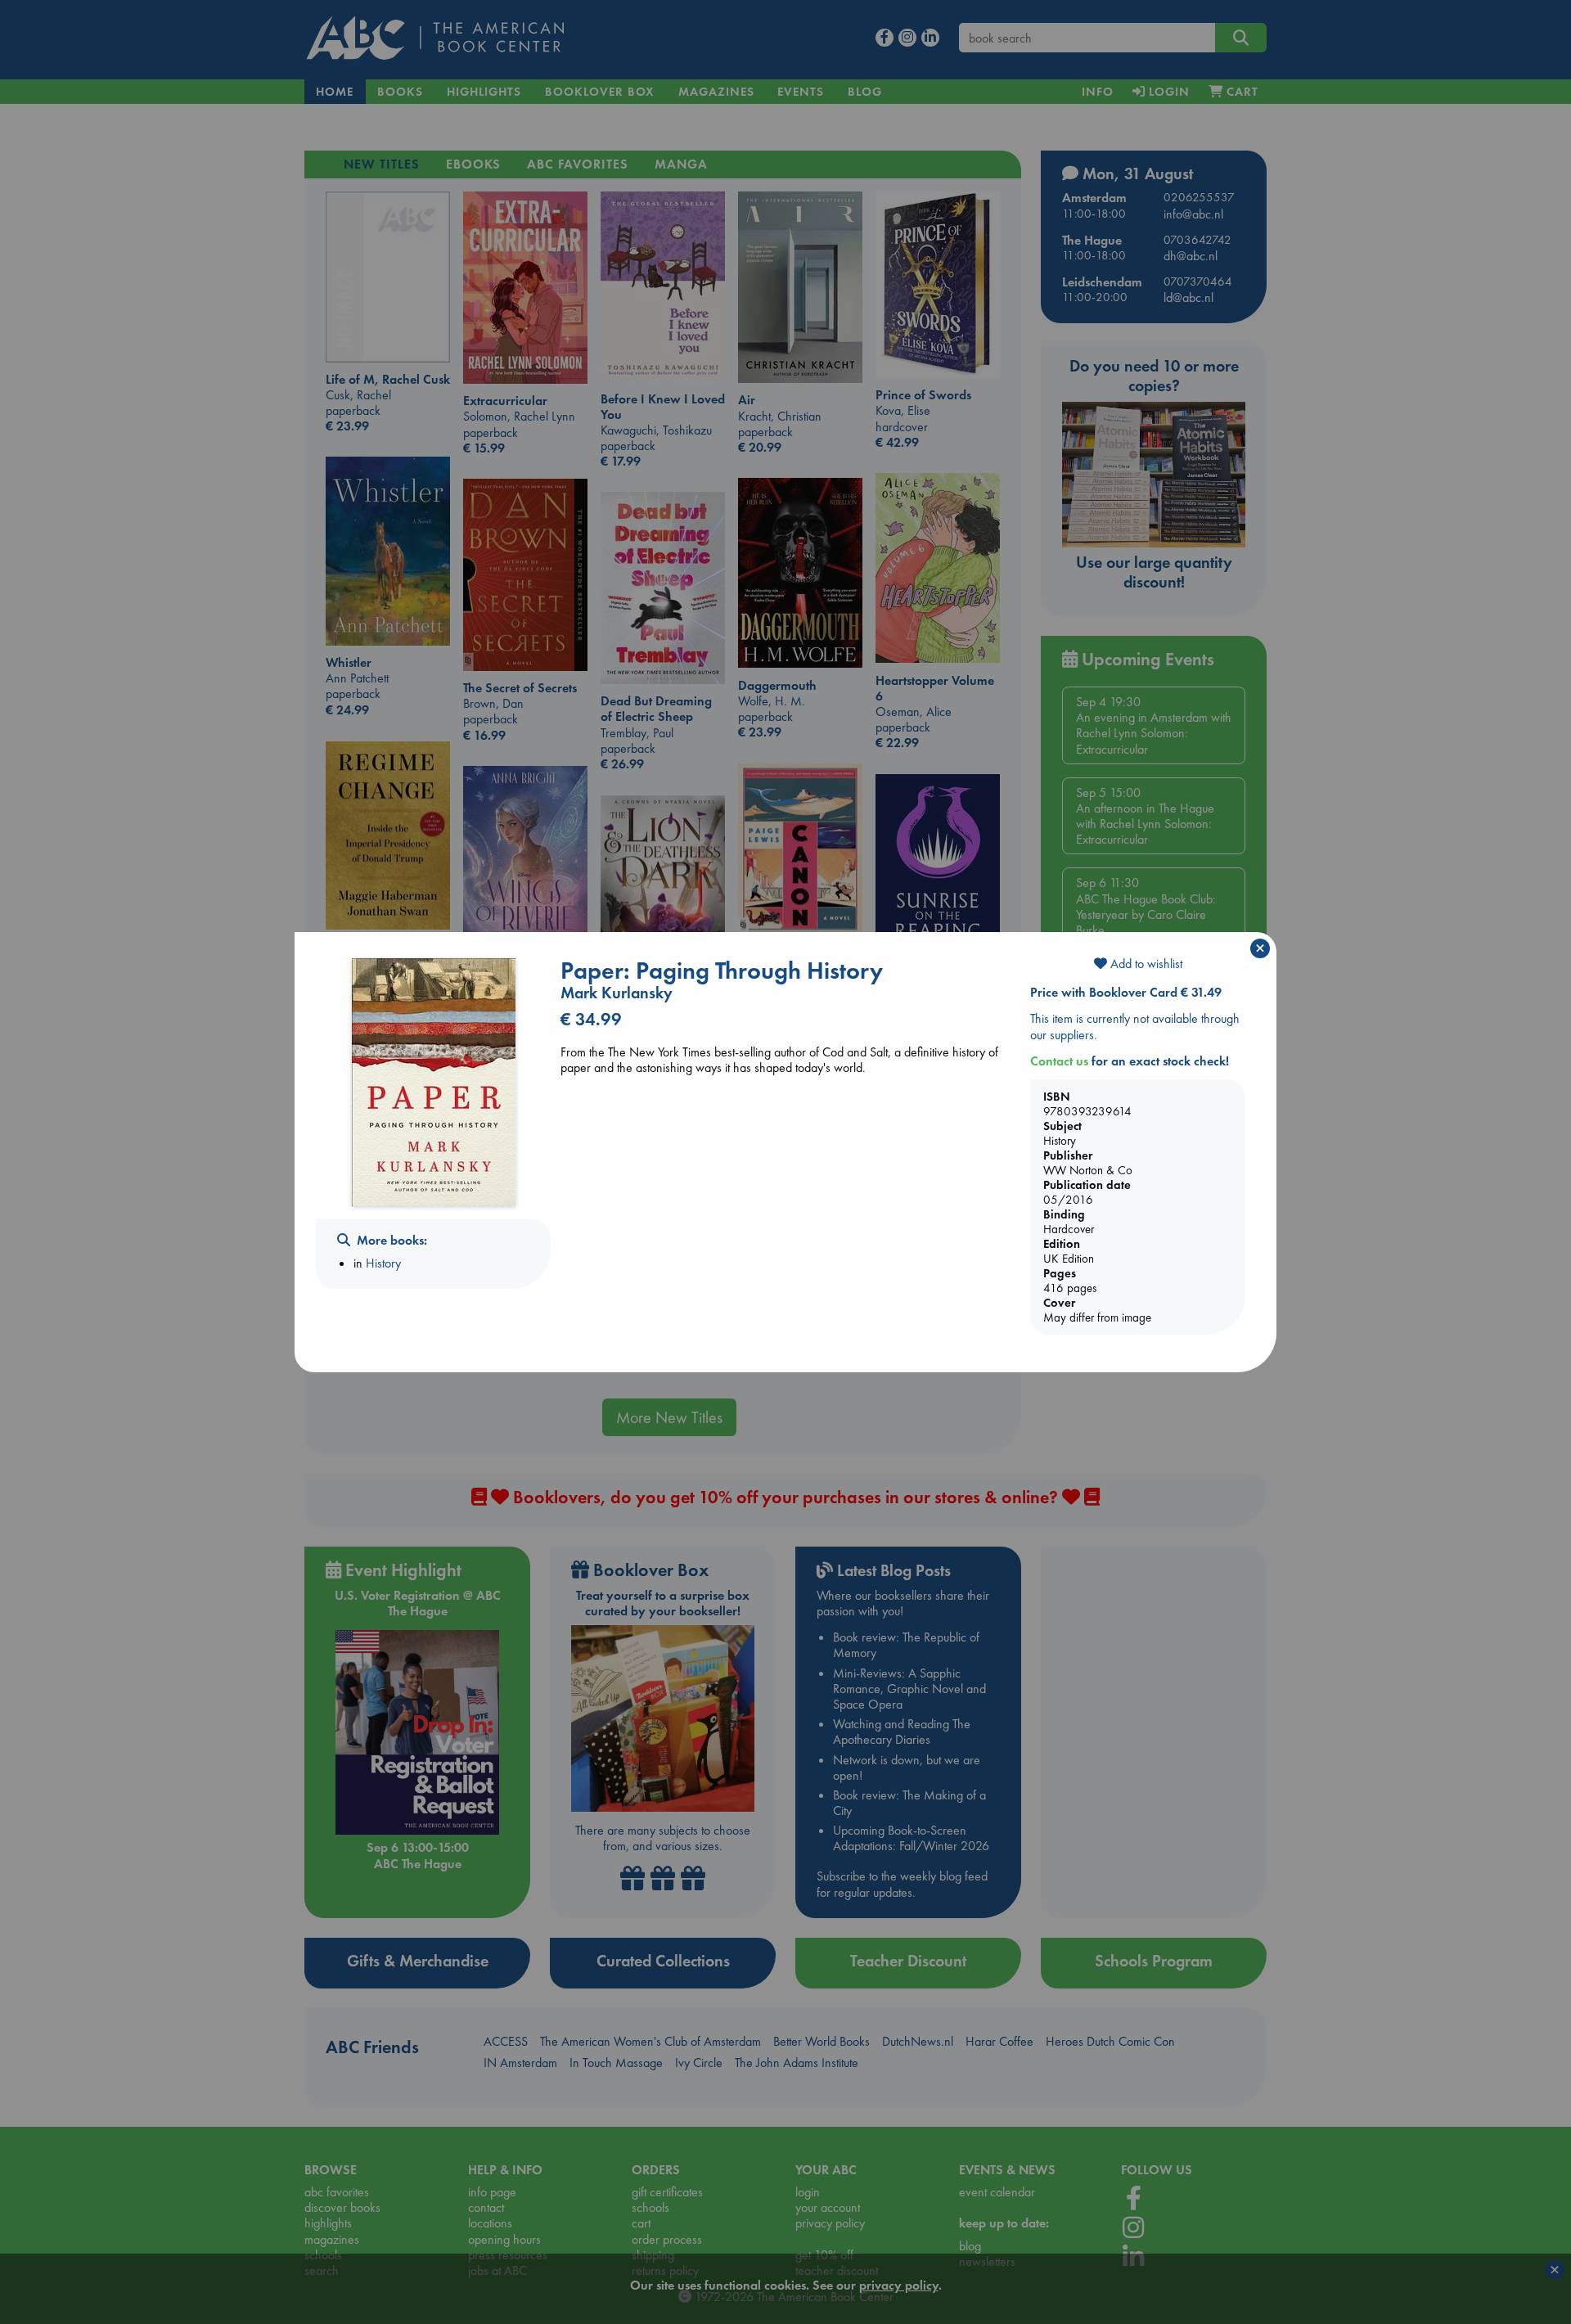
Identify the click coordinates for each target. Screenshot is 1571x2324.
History (383, 1263)
